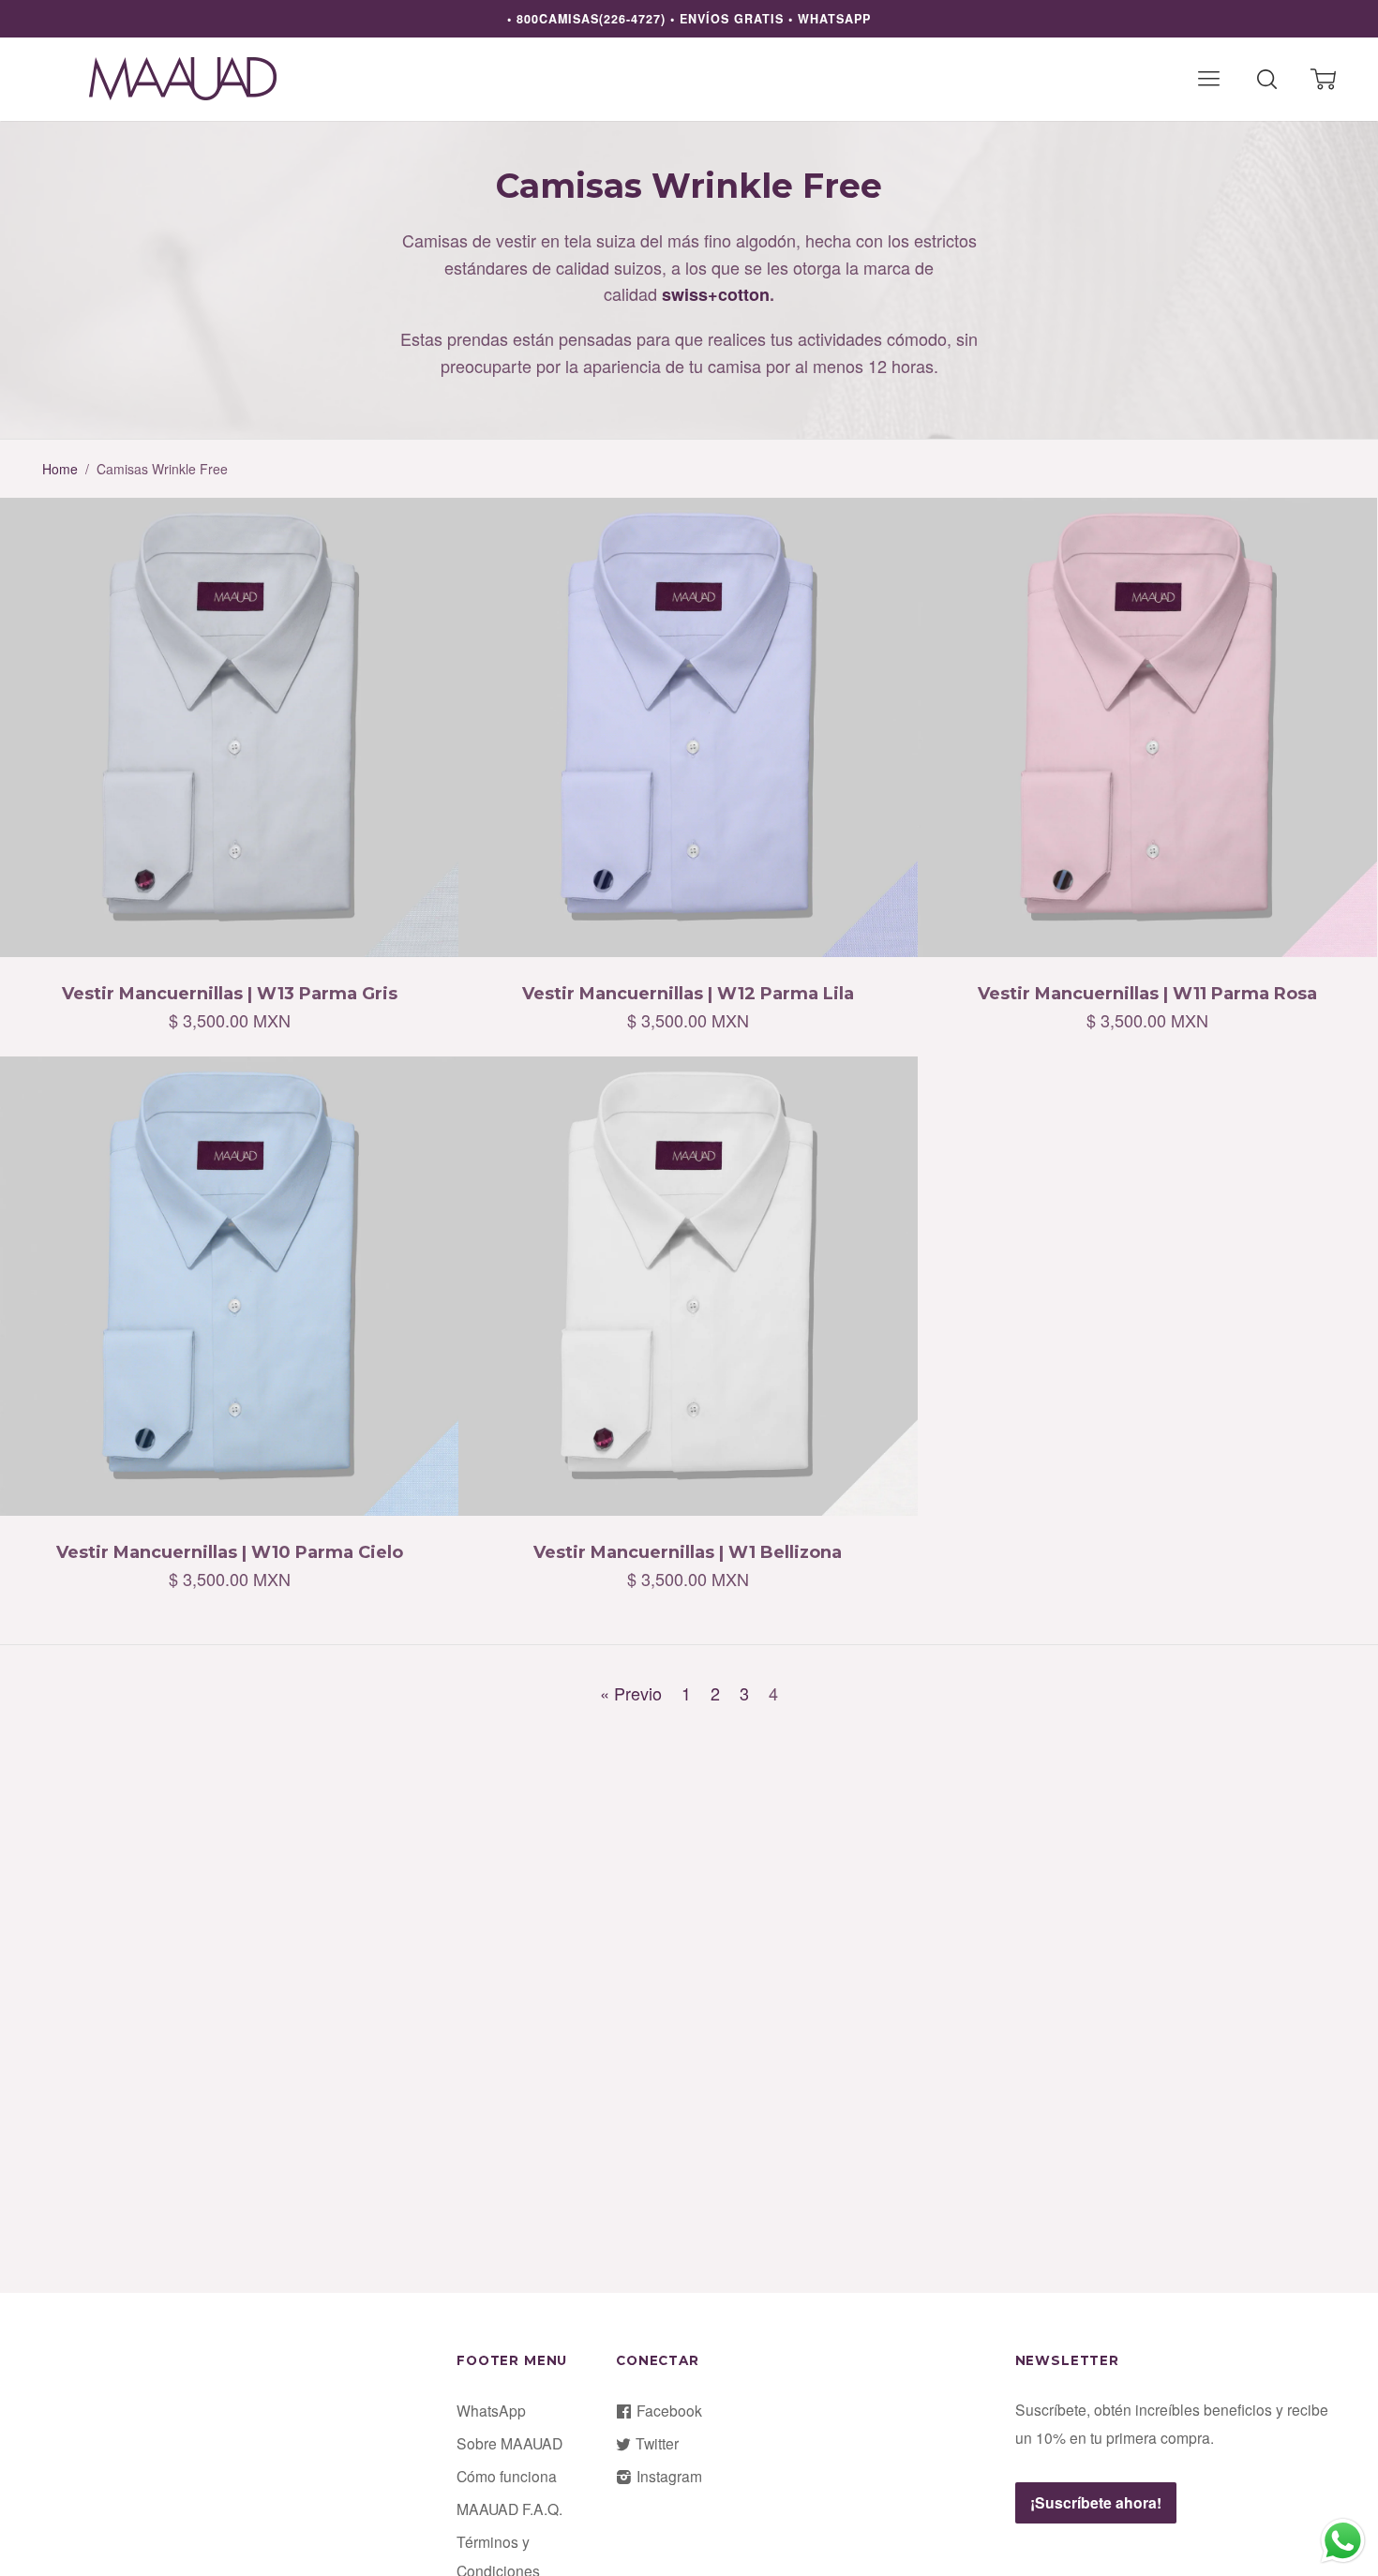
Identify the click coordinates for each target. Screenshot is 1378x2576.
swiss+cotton (716, 294)
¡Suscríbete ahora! (1096, 2502)
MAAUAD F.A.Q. (509, 2509)
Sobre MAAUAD (509, 2443)
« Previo (631, 1693)
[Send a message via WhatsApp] (1343, 2541)
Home (60, 469)
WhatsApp (491, 2410)
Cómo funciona (507, 2476)
